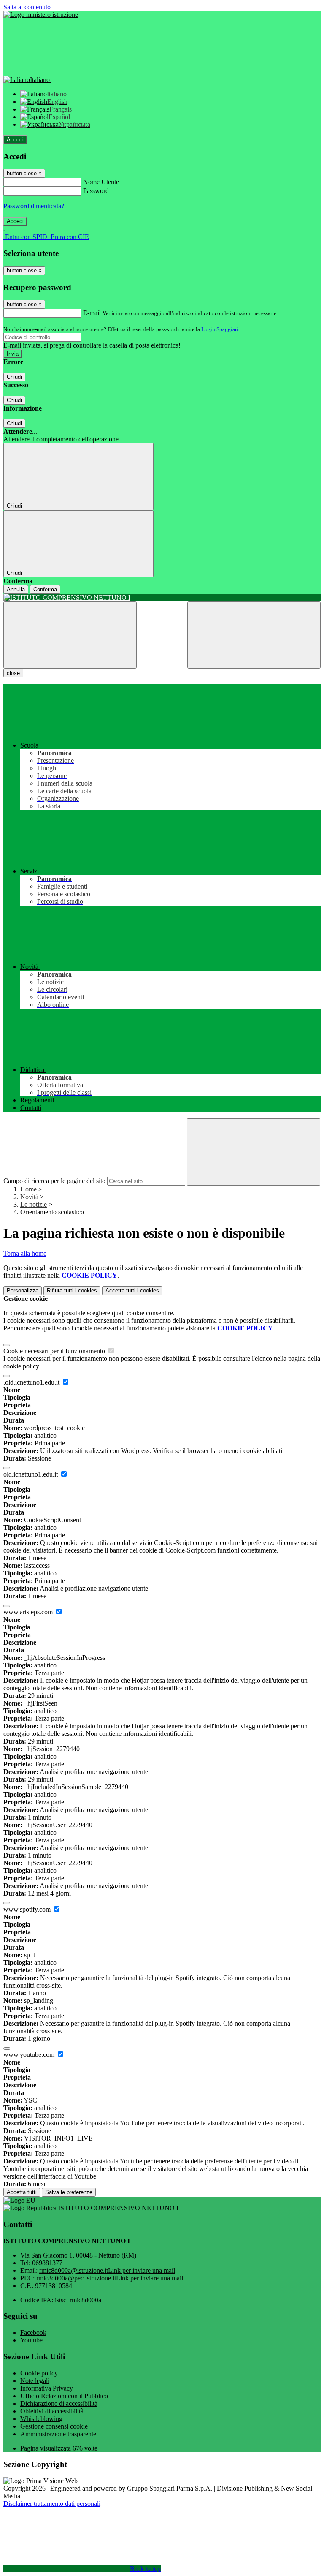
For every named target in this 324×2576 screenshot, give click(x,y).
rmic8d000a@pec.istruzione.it (110, 2278)
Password (96, 191)
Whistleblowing (41, 2419)
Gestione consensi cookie (54, 2426)
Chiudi (14, 377)
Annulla (16, 589)
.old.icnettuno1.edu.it (32, 1382)
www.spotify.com (28, 1909)
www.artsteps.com (29, 1612)
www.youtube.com (30, 2055)
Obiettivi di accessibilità (52, 2411)
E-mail (92, 313)
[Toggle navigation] (70, 635)
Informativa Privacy (47, 2388)
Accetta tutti (132, 1291)
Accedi (15, 140)
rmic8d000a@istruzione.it (107, 2270)
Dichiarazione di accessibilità (59, 2403)
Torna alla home (25, 1253)
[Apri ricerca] (254, 635)
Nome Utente (101, 182)
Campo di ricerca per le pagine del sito (54, 1181)
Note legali (35, 2381)
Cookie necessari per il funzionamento (55, 1351)
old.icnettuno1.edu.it (31, 1474)
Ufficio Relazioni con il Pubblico (64, 2396)
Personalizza (23, 1291)
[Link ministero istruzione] (41, 15)
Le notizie (34, 1204)
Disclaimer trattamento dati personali (52, 2504)
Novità (29, 1197)
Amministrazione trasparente (58, 2434)
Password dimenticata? (34, 206)
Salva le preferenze (69, 2192)
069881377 (47, 2263)
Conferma (45, 589)
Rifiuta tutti (72, 1291)
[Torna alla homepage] (162, 598)
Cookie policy (39, 2373)
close (13, 673)
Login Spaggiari (220, 329)
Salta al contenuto (27, 7)
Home (28, 1189)
